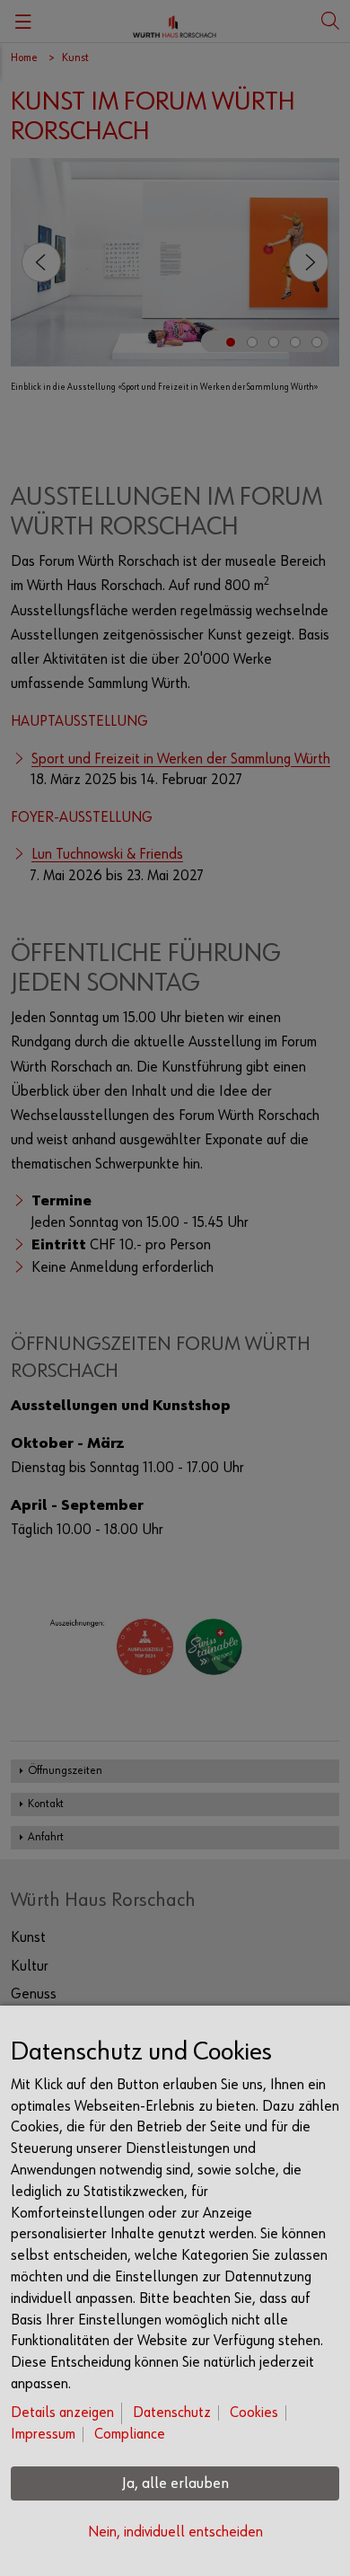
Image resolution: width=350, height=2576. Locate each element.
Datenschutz (172, 2413)
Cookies (254, 2413)
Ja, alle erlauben (175, 2483)
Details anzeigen (62, 2413)
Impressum (43, 2435)
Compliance (130, 2435)
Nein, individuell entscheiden (175, 2532)
